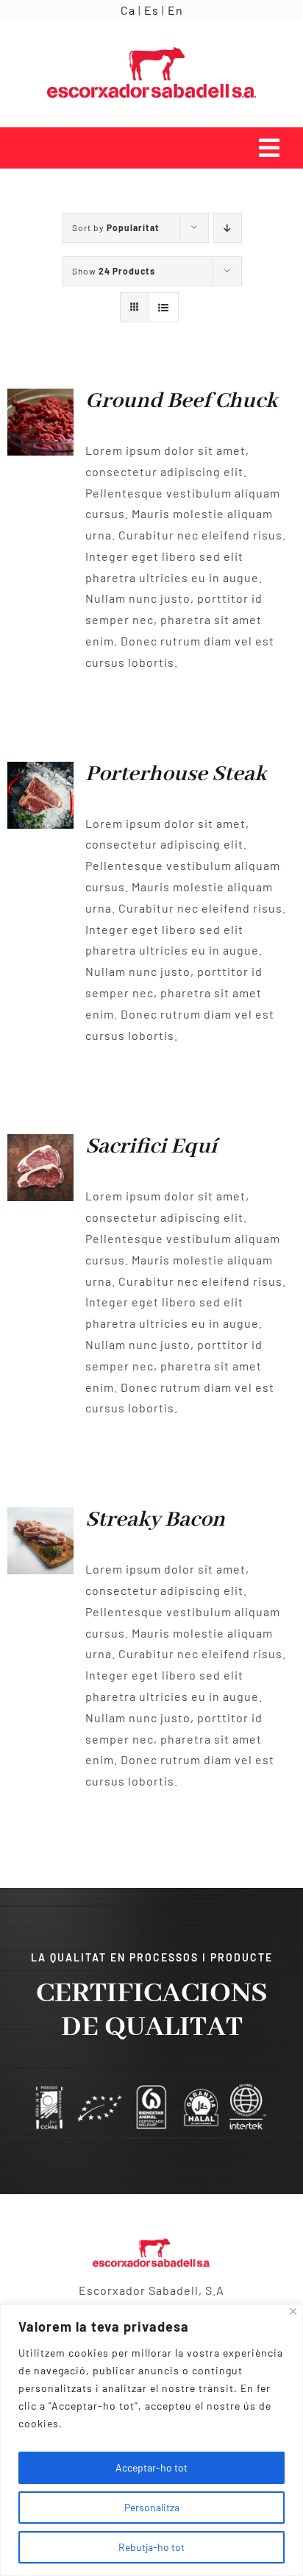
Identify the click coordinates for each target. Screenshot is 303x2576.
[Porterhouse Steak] (40, 772)
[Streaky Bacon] (40, 1517)
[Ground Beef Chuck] (40, 399)
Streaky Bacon (155, 1520)
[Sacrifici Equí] (40, 1144)
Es (151, 10)
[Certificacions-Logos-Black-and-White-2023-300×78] (151, 2088)
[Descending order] (228, 228)
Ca (128, 10)
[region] (151, 2440)
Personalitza (152, 2507)
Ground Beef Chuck (181, 401)
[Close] (293, 2311)
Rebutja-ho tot (151, 2547)
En (175, 10)
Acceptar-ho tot (151, 2467)
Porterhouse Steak (176, 774)
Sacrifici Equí (151, 1147)
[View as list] (164, 307)
